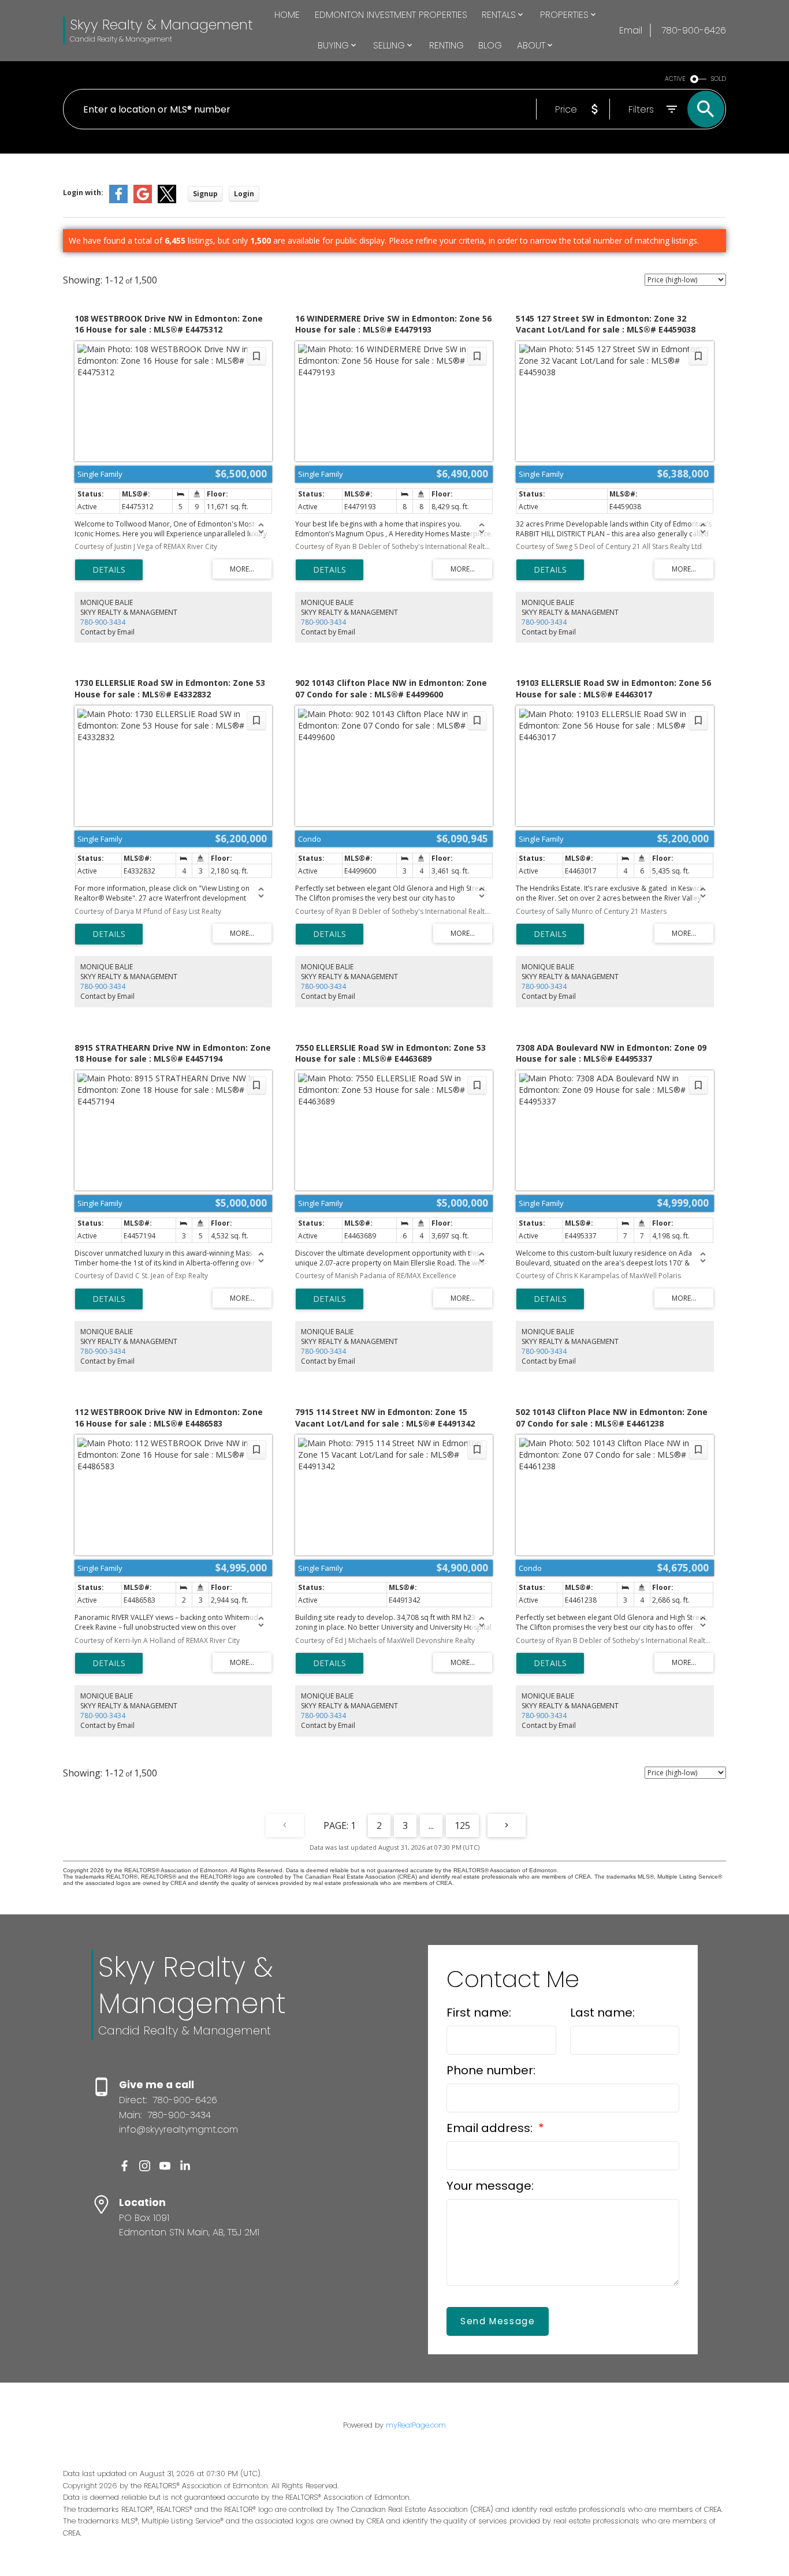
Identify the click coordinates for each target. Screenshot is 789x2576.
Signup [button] (205, 194)
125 (462, 1825)
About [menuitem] (531, 45)
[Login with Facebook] (118, 201)
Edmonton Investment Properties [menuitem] (391, 15)
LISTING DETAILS (109, 570)
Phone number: (491, 2070)
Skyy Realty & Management (161, 25)
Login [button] (244, 194)
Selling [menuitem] (389, 45)
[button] (124, 2166)
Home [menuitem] (287, 15)
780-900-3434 (103, 622)
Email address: (491, 2128)
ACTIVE (675, 79)
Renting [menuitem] (446, 45)
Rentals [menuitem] (499, 15)
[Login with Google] (143, 201)
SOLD (719, 79)
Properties (564, 15)
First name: (479, 2013)
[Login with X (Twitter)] (167, 201)
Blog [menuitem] (490, 45)
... (431, 1825)
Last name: (602, 2013)
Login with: (83, 193)
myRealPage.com (416, 2425)
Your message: (490, 2186)
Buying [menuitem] (333, 45)
